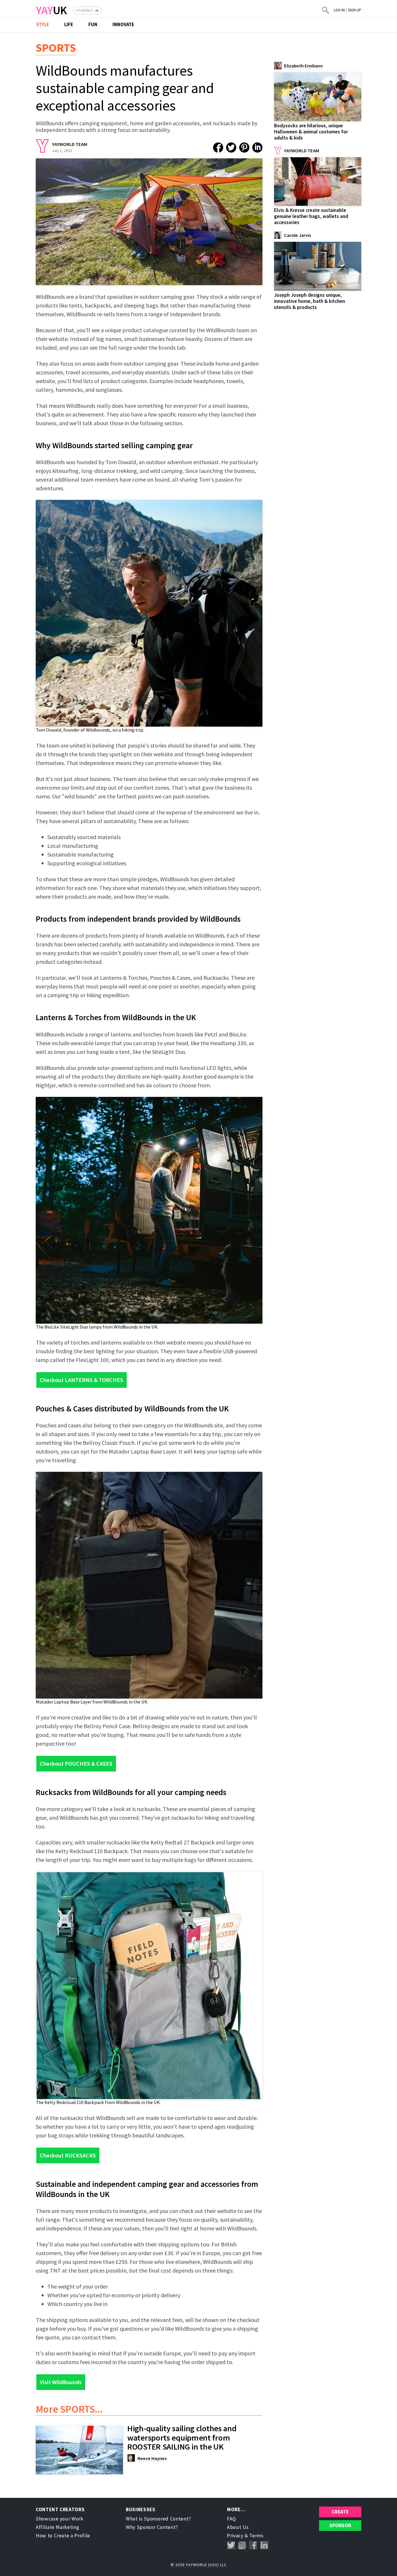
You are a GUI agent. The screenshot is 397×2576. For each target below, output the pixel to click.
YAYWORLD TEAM (70, 144)
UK (51, 10)
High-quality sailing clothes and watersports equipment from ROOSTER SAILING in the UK (182, 2438)
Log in (339, 10)
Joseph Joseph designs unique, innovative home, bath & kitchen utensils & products (310, 301)
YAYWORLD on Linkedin (264, 2545)
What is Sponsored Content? (159, 2519)
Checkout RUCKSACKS (68, 2155)
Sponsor (340, 2525)
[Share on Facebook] (218, 148)
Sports (56, 48)
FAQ (231, 2519)
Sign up (355, 10)
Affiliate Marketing (57, 2527)
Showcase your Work (60, 2519)
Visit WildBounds (61, 2382)
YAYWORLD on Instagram (242, 2545)
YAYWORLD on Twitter (231, 2545)
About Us (238, 2527)
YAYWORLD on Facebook (253, 2545)
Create (340, 2512)
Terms (256, 2536)
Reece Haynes (152, 2458)
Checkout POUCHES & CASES (76, 1763)
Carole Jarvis (297, 235)
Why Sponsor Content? (152, 2527)
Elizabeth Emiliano (303, 66)
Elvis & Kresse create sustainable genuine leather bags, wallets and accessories (311, 216)
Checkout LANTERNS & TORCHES (82, 1380)
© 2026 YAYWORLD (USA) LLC (199, 2565)
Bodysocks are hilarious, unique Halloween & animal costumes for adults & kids (311, 132)
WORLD (84, 10)
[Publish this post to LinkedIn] (257, 148)
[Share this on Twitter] (231, 148)
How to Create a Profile (63, 2536)
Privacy (235, 2536)
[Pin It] (244, 148)
